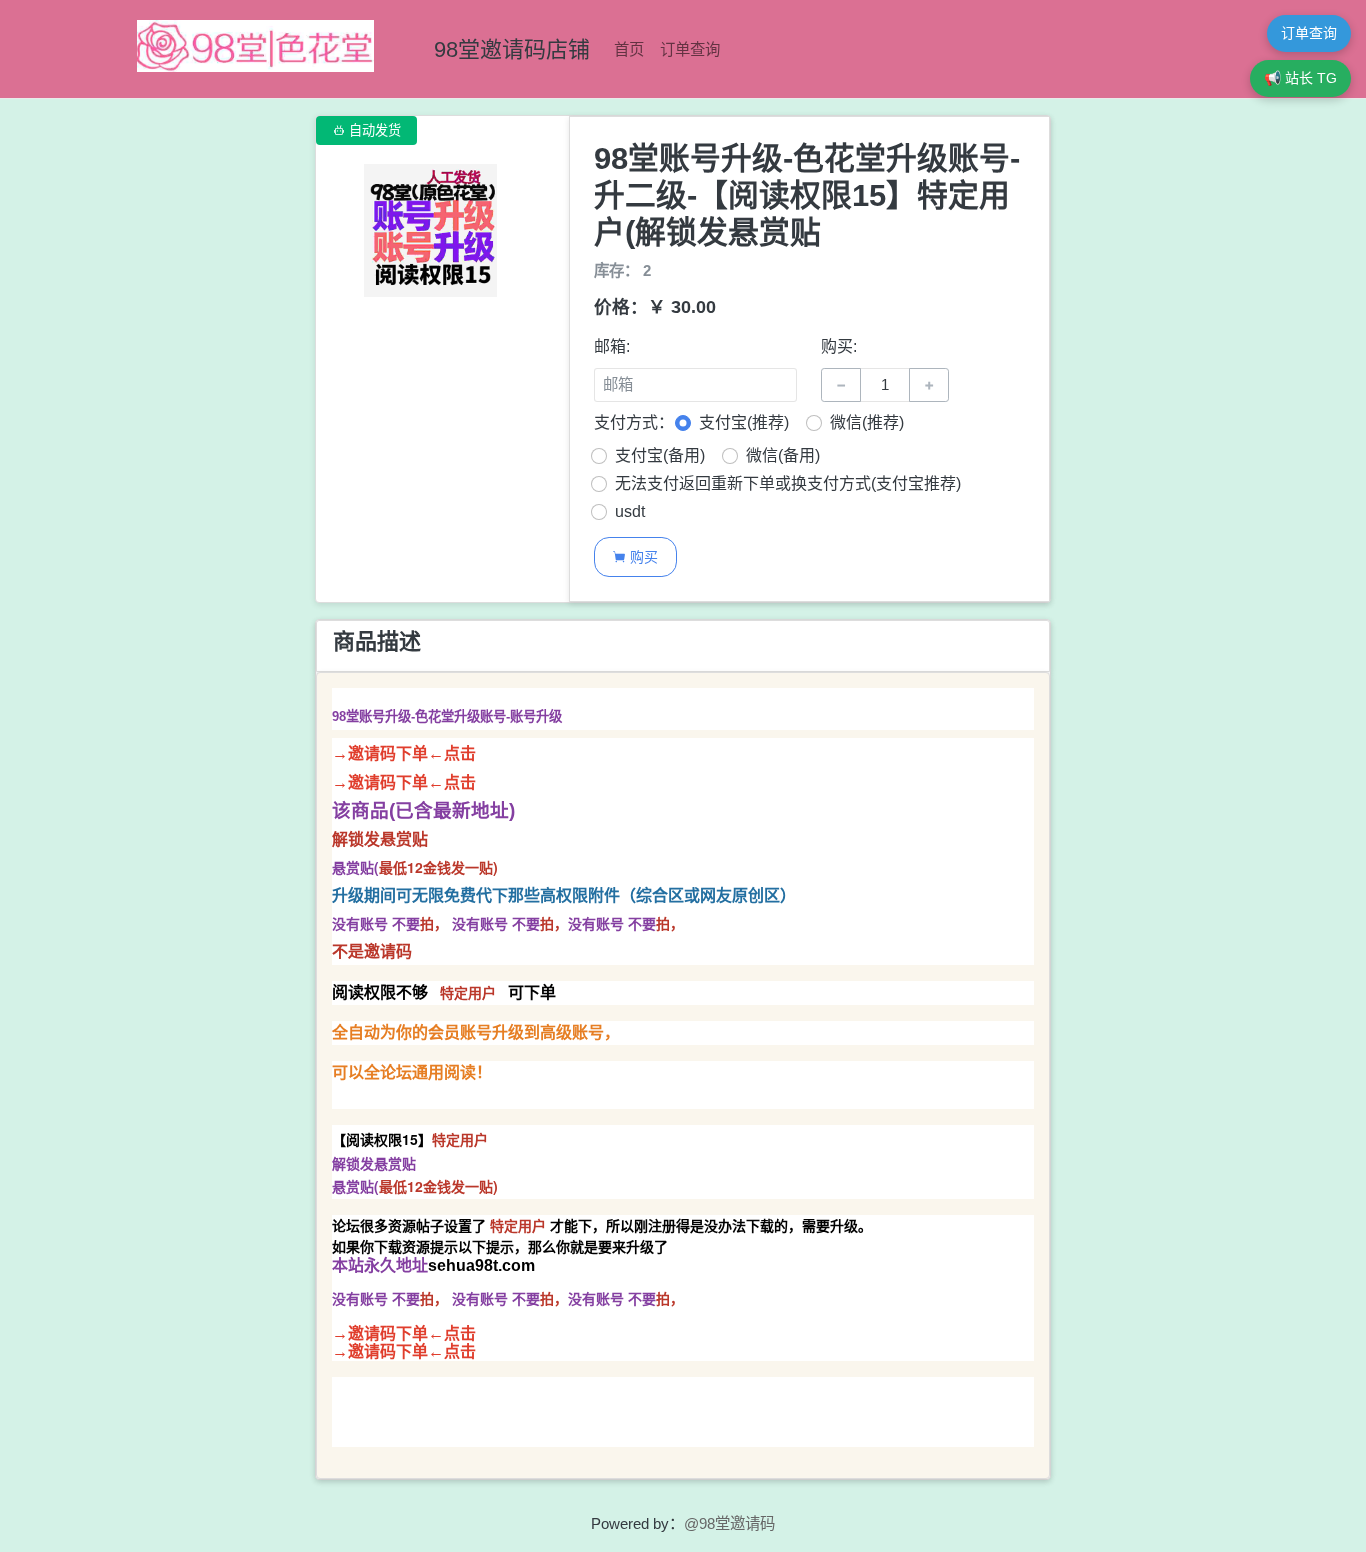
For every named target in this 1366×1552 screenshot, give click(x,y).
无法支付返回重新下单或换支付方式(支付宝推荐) (788, 483)
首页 (629, 49)
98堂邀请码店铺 (512, 49)
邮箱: (612, 346)
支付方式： (634, 422)
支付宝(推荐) (744, 422)
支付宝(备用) (660, 455)
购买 (635, 556)
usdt (630, 511)
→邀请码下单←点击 (404, 753)
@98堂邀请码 (729, 1523)
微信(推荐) (867, 422)
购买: (839, 346)
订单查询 (690, 49)
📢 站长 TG (1300, 78)
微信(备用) (783, 455)
